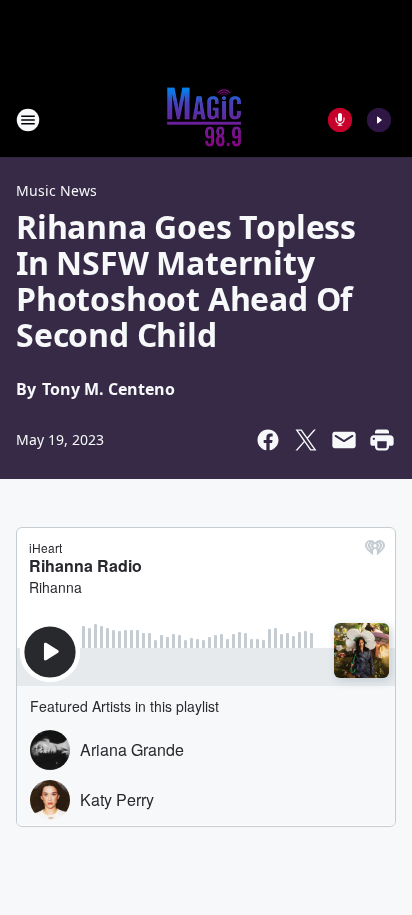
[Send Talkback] (340, 120)
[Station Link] (206, 119)
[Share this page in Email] (344, 440)
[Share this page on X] (306, 440)
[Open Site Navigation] (28, 120)
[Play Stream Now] (379, 120)
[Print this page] (382, 440)
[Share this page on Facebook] (268, 440)
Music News (56, 190)
